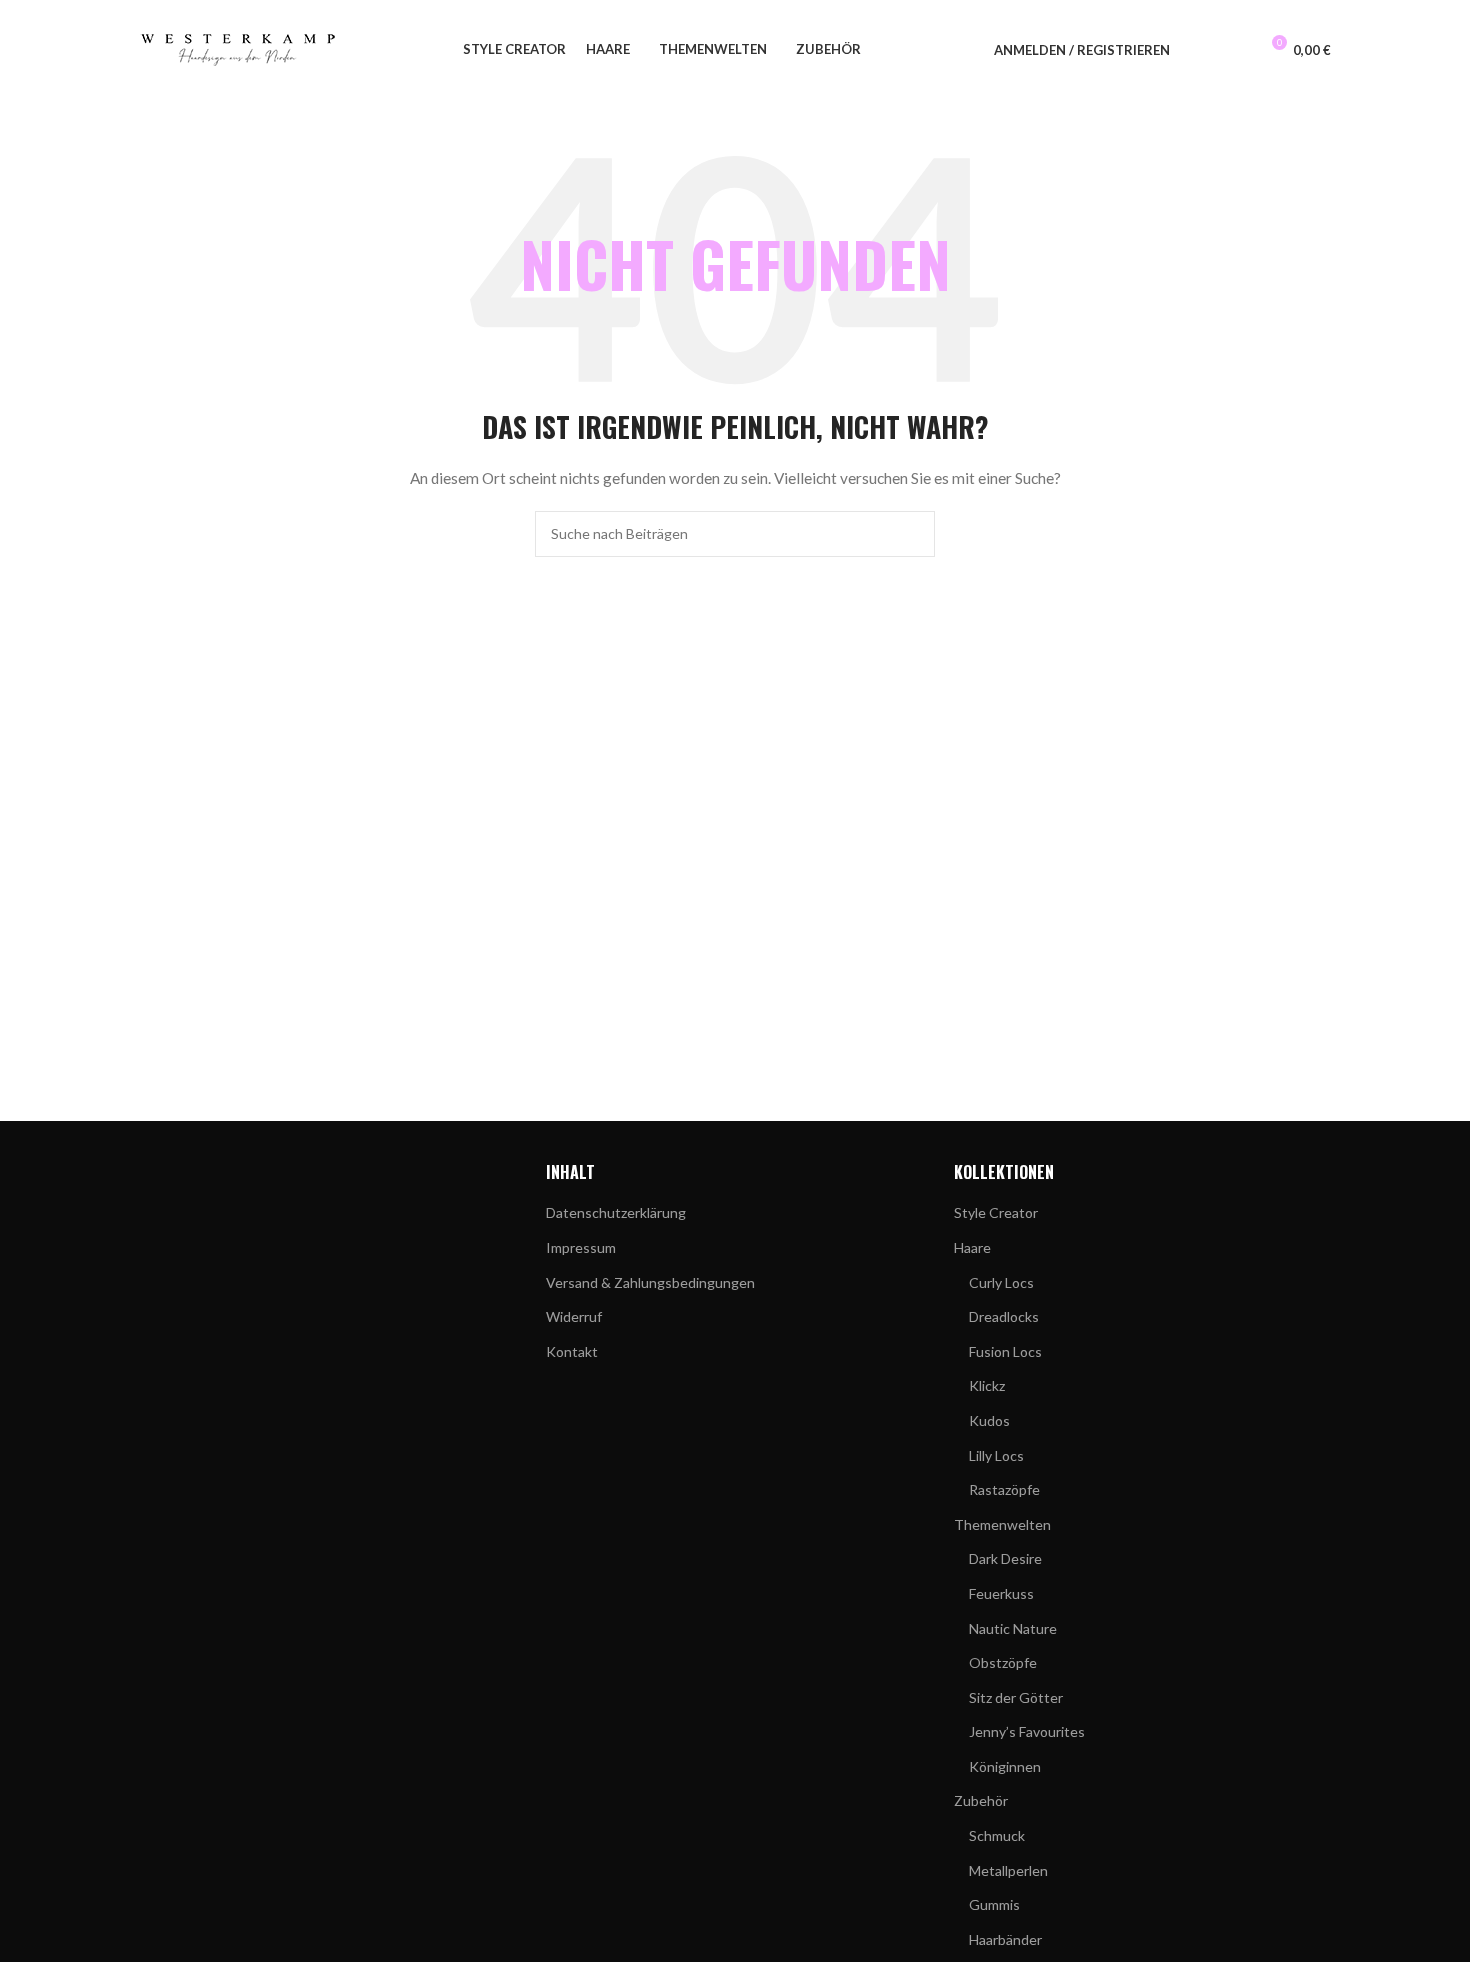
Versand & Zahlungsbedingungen (650, 1282)
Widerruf (574, 1316)
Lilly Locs (996, 1455)
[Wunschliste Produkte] (1234, 50)
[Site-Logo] (239, 48)
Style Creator (996, 1212)
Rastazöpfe (1004, 1489)
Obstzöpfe (1003, 1662)
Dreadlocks (1004, 1316)
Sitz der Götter (1016, 1697)
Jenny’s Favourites (1027, 1731)
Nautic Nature (1013, 1628)
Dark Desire (1005, 1558)
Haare (972, 1247)
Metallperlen (1008, 1870)
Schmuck (997, 1835)
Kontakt (572, 1351)
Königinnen (1005, 1766)
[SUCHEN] (912, 534)
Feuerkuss (1001, 1593)
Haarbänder (1005, 1939)
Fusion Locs (1005, 1351)
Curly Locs (1001, 1282)
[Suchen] (1198, 50)
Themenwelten (1002, 1524)
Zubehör (981, 1800)
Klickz (987, 1385)
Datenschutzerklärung (616, 1212)
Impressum (581, 1247)
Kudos (989, 1420)
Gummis (994, 1904)
